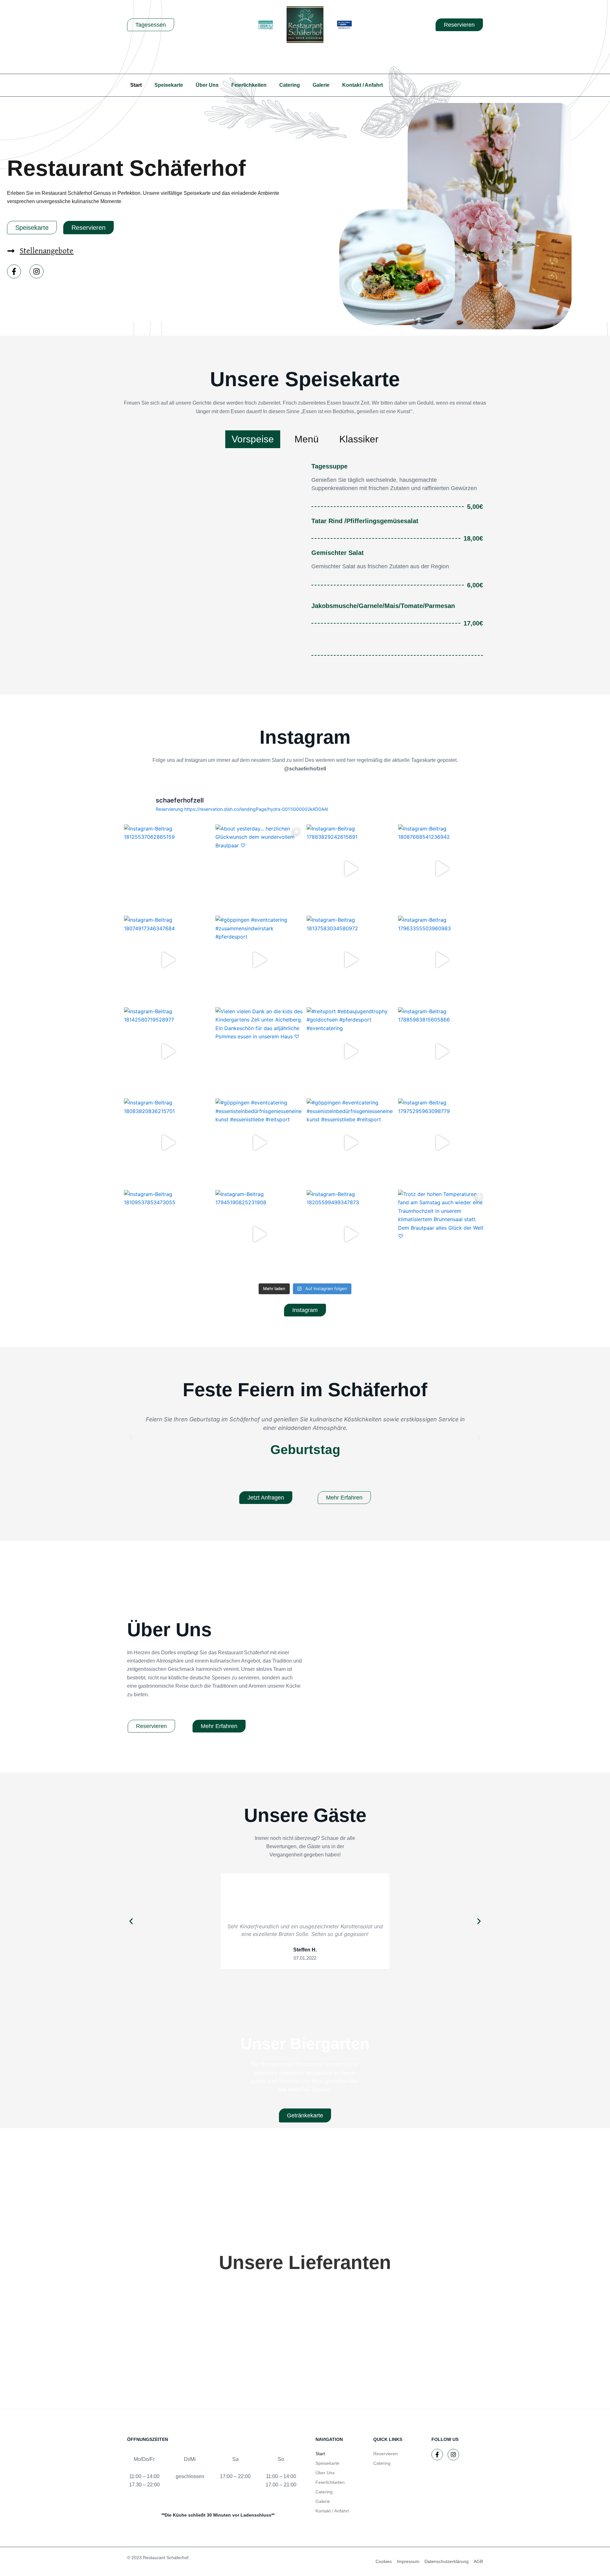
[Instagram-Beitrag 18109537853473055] (168, 1234)
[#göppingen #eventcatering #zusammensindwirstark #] (260, 960)
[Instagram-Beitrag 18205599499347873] (351, 1234)
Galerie (321, 85)
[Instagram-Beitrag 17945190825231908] (260, 1234)
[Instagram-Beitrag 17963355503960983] (442, 960)
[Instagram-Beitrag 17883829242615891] (351, 869)
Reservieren (386, 2454)
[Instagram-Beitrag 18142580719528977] (168, 1051)
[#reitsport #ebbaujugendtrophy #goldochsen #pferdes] (351, 1051)
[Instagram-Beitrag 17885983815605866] (442, 1051)
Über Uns (207, 85)
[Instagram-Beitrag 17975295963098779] (442, 1143)
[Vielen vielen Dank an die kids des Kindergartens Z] (260, 1051)
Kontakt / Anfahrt (363, 85)
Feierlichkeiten (249, 85)
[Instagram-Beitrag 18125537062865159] (168, 869)
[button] (131, 1437)
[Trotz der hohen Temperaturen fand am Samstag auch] (442, 1234)
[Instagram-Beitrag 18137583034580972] (351, 960)
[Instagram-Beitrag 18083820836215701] (168, 1143)
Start (136, 85)
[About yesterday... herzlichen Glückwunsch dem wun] (260, 869)
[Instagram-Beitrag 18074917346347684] (168, 960)
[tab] (253, 439)
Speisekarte (169, 85)
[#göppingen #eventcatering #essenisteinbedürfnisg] (260, 1143)
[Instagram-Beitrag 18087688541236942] (442, 869)
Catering (290, 85)
